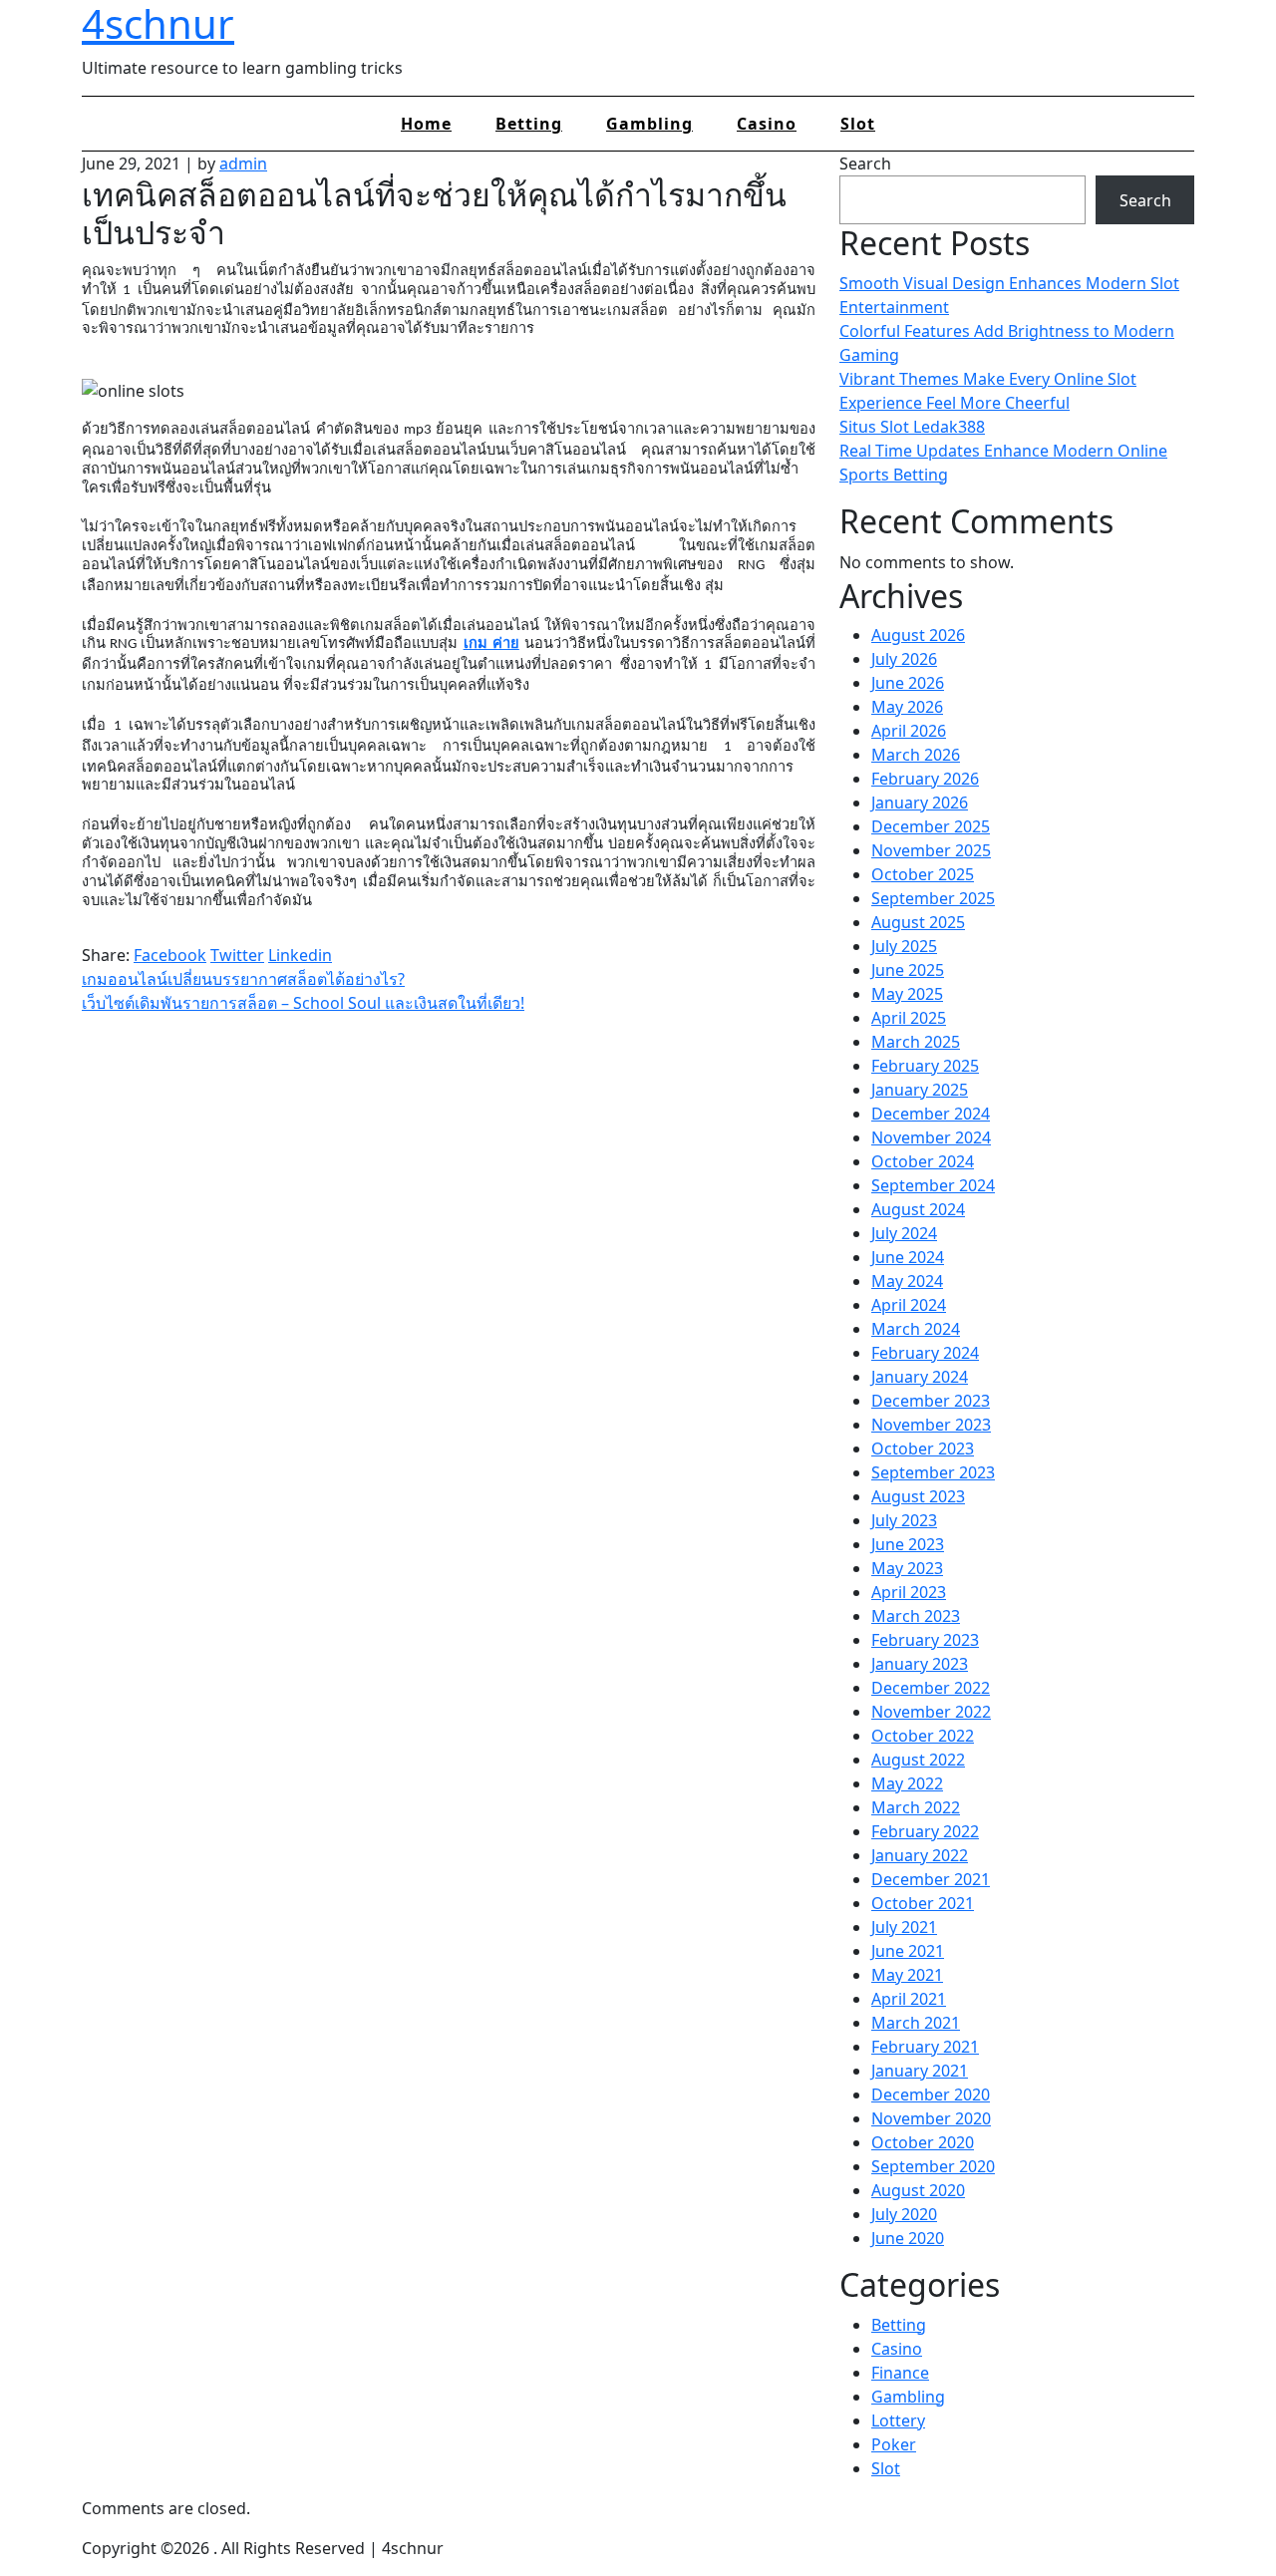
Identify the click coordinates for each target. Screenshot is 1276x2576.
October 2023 (923, 1449)
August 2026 (918, 635)
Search (865, 163)
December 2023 (931, 1401)
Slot (858, 124)
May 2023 (907, 1568)
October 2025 (923, 874)
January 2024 (920, 1377)
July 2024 (904, 1233)
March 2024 (916, 1329)
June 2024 (908, 1257)
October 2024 (923, 1161)
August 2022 (918, 1760)
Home (426, 124)
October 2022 (923, 1736)
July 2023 (904, 1520)
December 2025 (931, 826)
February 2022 (925, 1831)
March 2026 (916, 755)
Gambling (649, 124)
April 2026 (909, 731)
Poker (894, 2444)
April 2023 (909, 1592)
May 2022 (907, 1783)
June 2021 (908, 1951)
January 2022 (920, 1855)
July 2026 (904, 659)
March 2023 (916, 1616)
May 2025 (907, 994)
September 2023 (933, 1472)
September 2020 (933, 2166)
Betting (529, 124)
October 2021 (923, 1903)
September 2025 (933, 898)
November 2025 (931, 850)
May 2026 (907, 707)
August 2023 (918, 1496)
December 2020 (931, 2094)
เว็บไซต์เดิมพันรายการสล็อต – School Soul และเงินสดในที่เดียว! (303, 1003)
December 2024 (931, 1114)
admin (243, 163)
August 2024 (918, 1209)
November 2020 (931, 2118)
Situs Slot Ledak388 (912, 427)
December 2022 (931, 1688)
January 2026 (920, 803)
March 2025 (916, 1042)
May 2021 (907, 1975)
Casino (767, 124)
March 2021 (916, 2023)
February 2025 (925, 1066)
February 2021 (925, 2047)
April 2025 (909, 1018)
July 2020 (904, 2214)
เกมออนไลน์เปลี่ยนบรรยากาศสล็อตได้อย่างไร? (243, 979)
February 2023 (925, 1640)
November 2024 (931, 1137)
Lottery (898, 2420)
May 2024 (907, 1281)
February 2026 (925, 779)
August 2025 (918, 922)
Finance (900, 2373)
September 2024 (933, 1185)
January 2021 (920, 2071)
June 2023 (908, 1544)
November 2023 (931, 1425)
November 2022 (931, 1712)
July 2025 (904, 946)
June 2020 (908, 2238)
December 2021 (931, 1879)
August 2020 (918, 2190)
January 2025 (920, 1090)
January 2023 (920, 1664)
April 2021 (909, 1999)
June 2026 (908, 683)
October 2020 (923, 2142)
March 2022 (916, 1807)
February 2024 (925, 1353)
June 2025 (908, 970)
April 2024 (909, 1305)
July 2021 (904, 1927)
